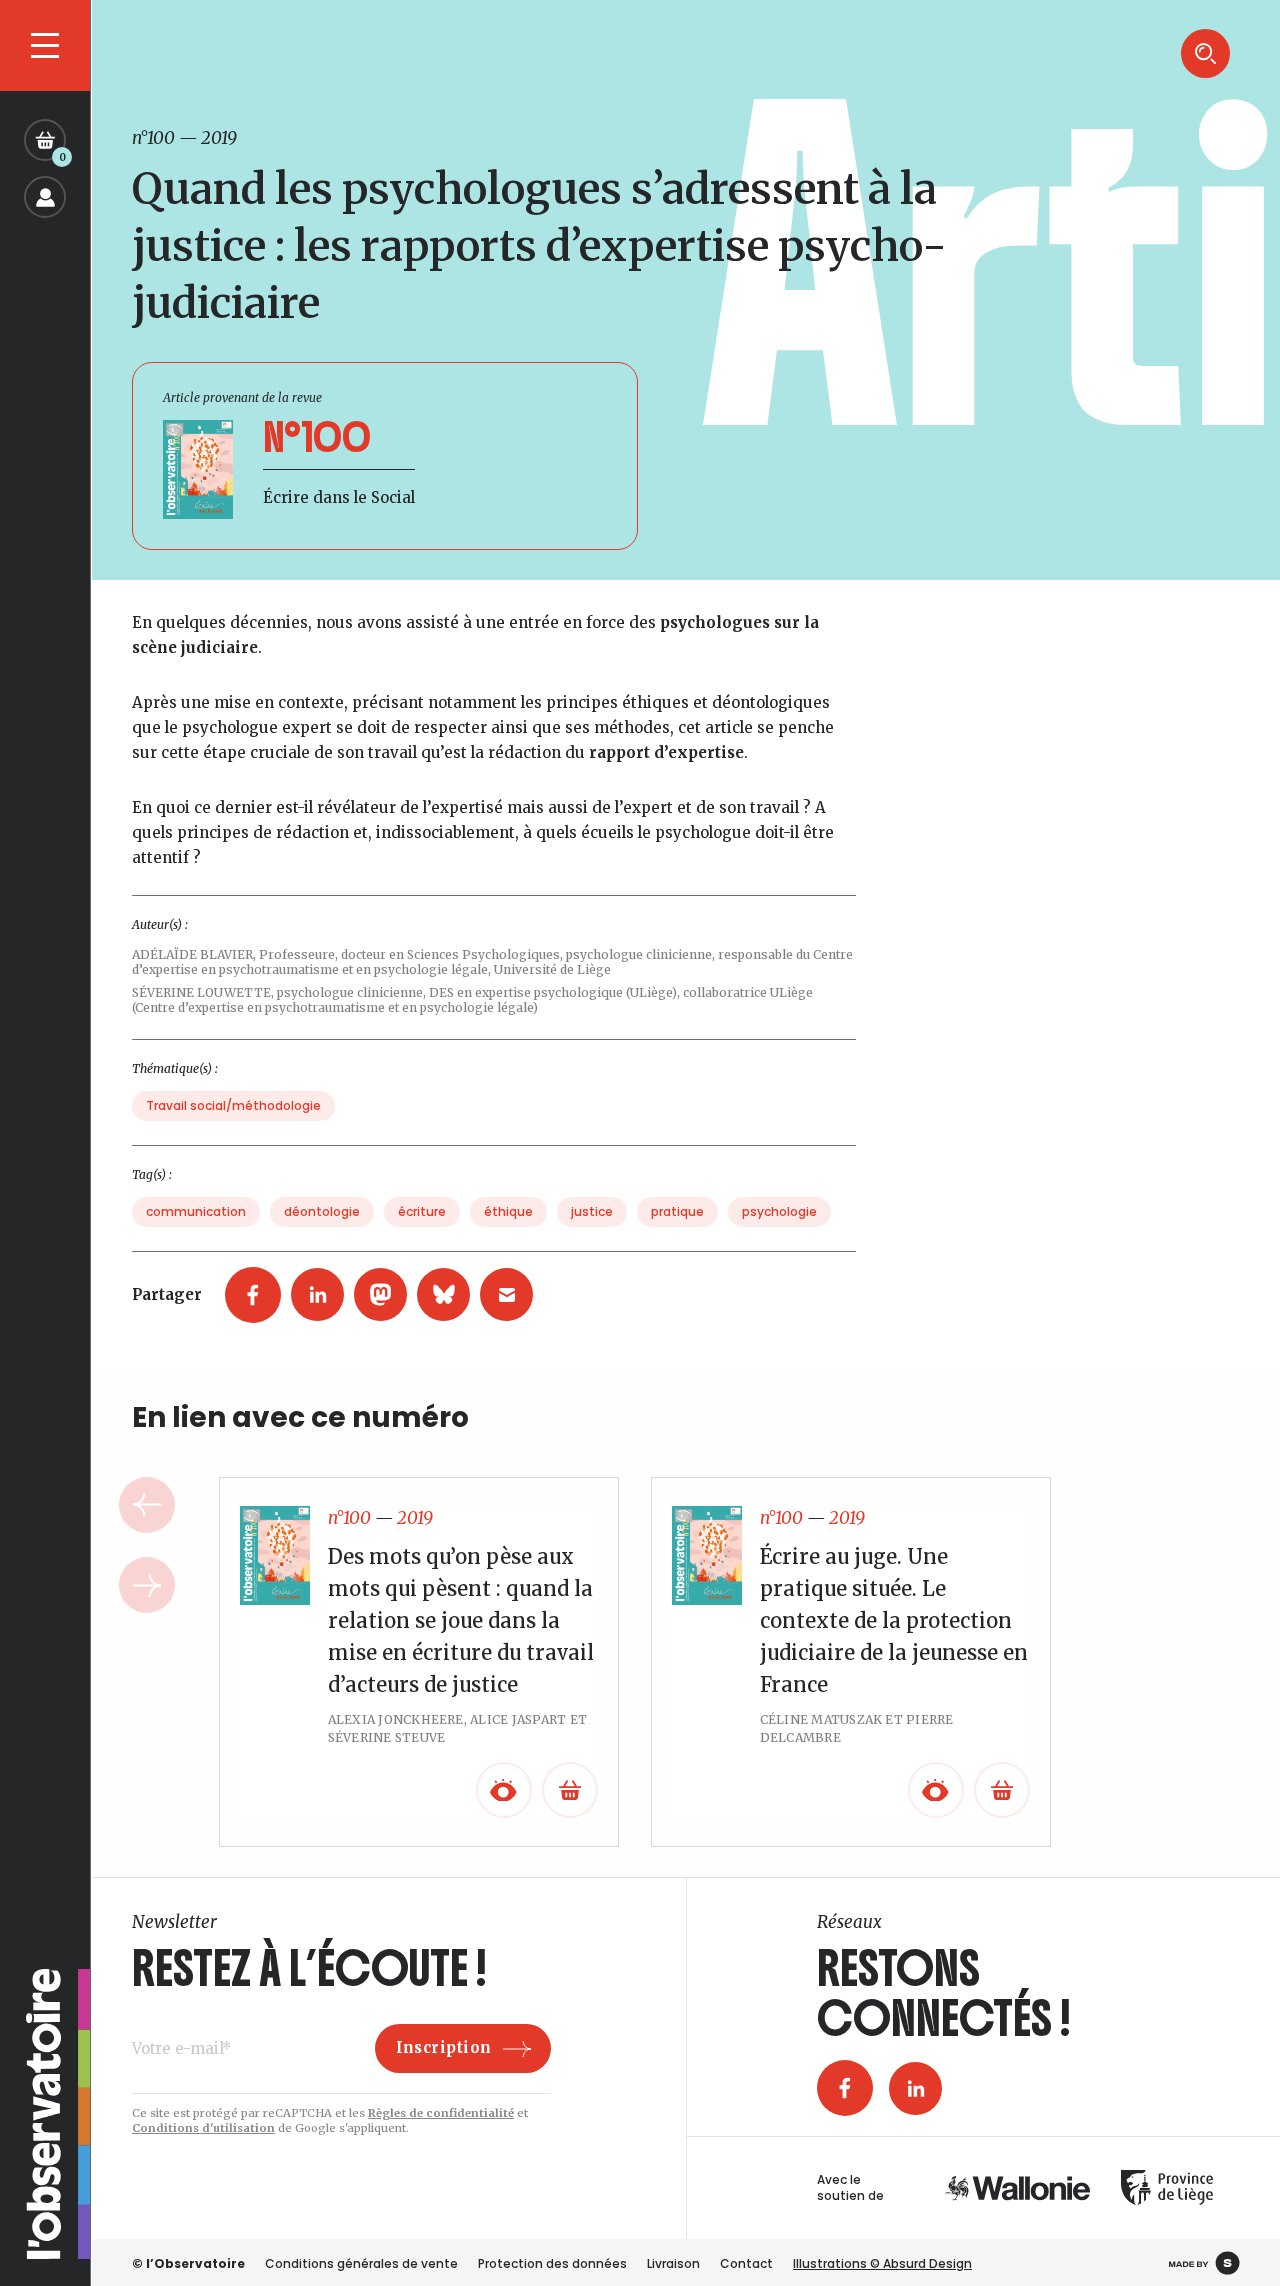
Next (147, 1585)
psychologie (779, 1211)
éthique (508, 1211)
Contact (746, 2263)
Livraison (673, 2263)
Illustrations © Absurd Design (882, 2263)
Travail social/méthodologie (233, 1105)
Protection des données (552, 2263)
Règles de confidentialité (441, 2113)
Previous (147, 1505)
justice (592, 1211)
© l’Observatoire (188, 2263)
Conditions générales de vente (361, 2263)
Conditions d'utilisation (203, 2128)
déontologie (322, 1211)
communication (196, 1211)
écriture (422, 1211)
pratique (677, 1211)
